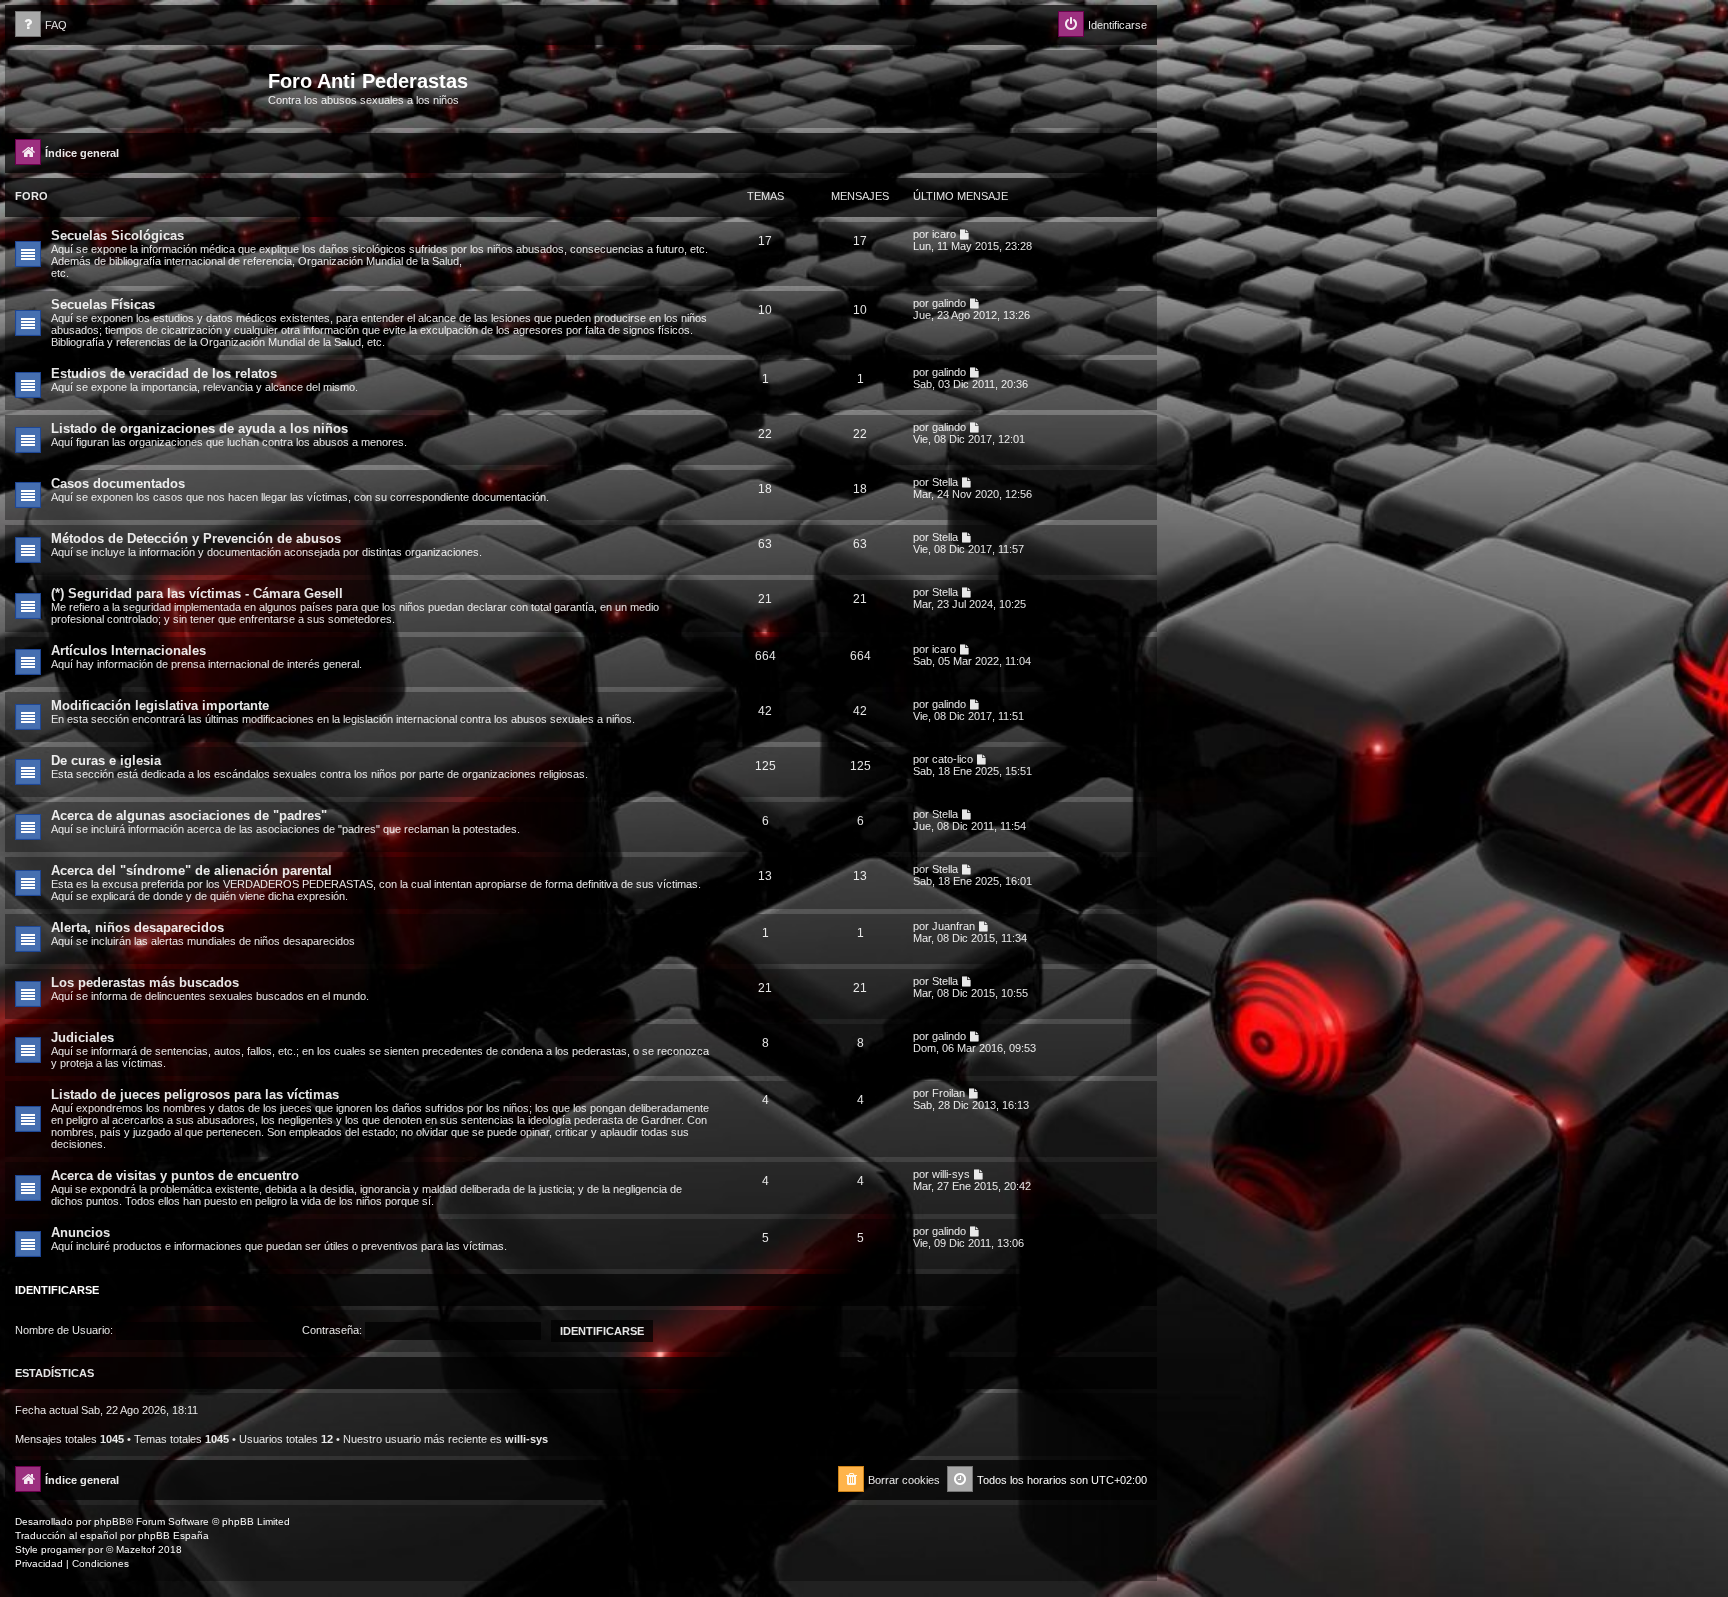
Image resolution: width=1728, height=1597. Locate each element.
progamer (63, 1549)
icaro (944, 234)
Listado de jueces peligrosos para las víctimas (195, 1094)
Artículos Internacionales (128, 650)
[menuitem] (41, 25)
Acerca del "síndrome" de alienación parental (191, 870)
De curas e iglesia (106, 760)
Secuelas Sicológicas (117, 235)
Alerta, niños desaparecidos (137, 927)
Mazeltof (135, 1549)
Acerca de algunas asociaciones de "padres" (189, 815)
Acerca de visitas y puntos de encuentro (175, 1175)
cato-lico (952, 759)
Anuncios (80, 1232)
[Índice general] (139, 87)
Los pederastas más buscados (145, 982)
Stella (945, 482)
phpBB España (173, 1535)
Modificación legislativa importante (160, 705)
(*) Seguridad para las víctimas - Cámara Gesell (197, 593)
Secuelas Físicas (103, 304)
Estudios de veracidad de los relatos (164, 373)
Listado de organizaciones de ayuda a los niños (199, 428)
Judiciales (82, 1037)
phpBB (110, 1521)
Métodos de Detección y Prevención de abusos (196, 538)
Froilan (948, 1093)
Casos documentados (118, 483)
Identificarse (57, 1290)
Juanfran (953, 926)
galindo (949, 303)
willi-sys (951, 1174)
